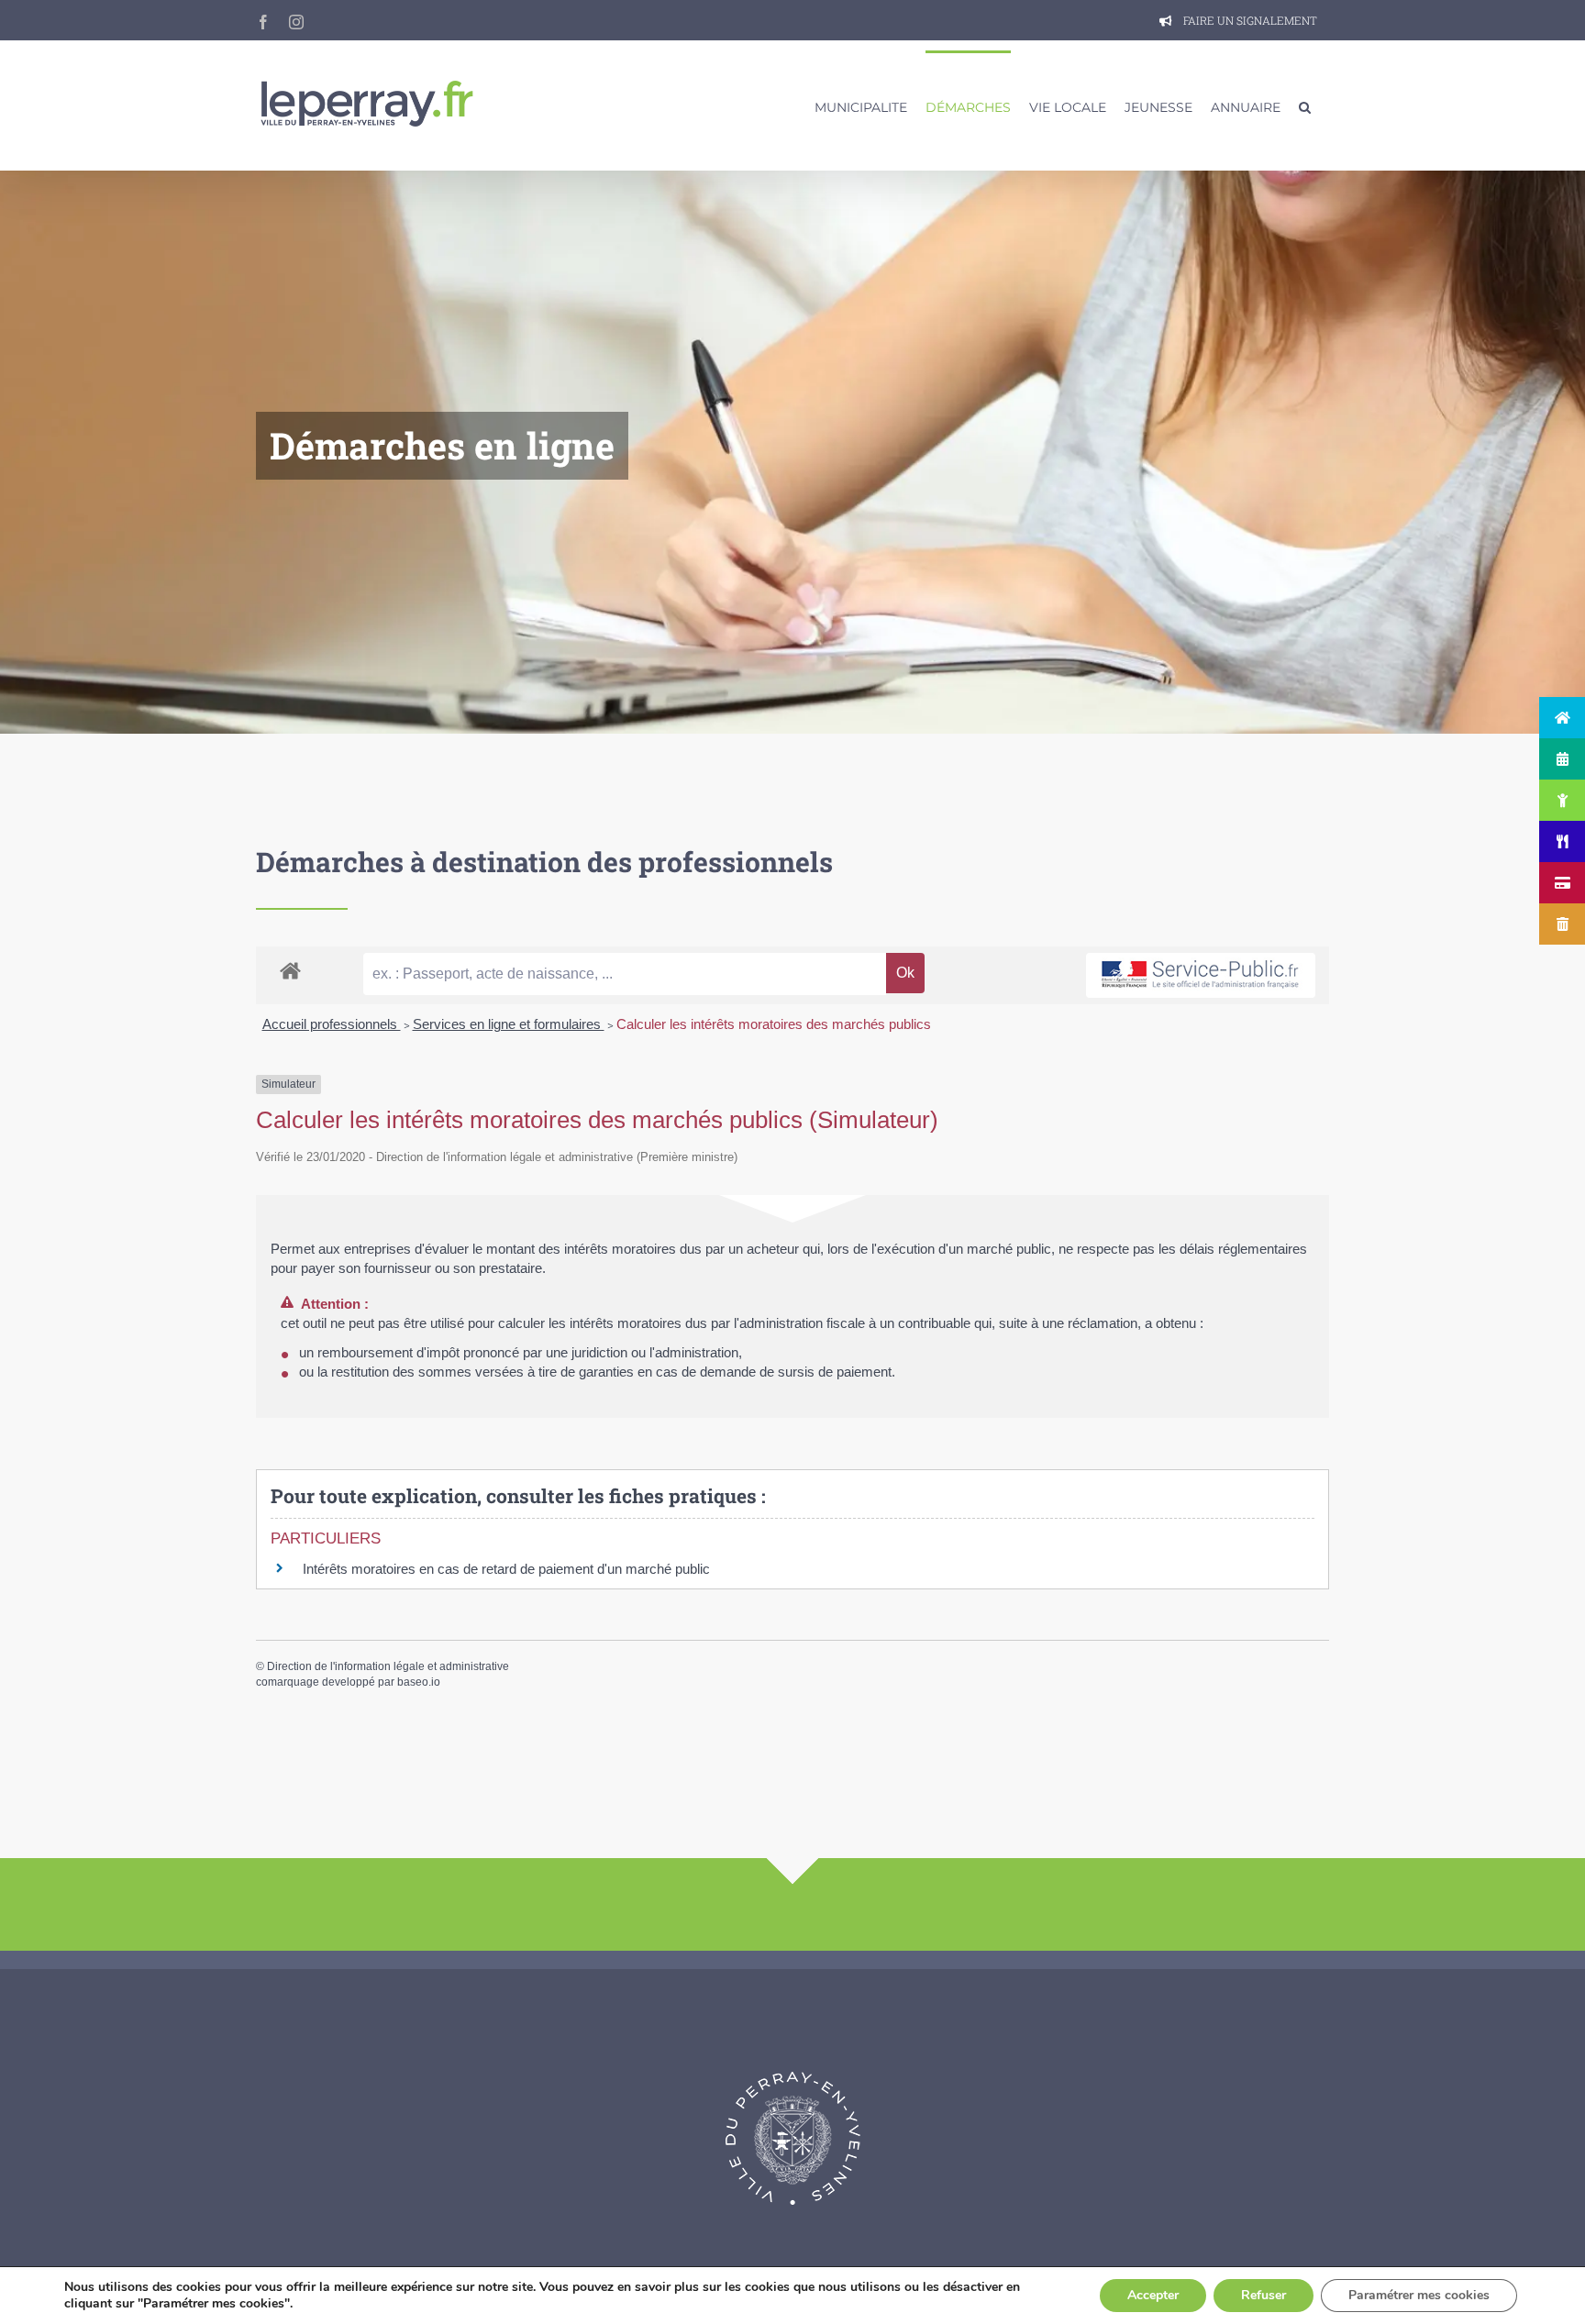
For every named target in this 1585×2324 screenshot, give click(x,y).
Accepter (1153, 2295)
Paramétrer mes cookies (1419, 2295)
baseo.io (419, 1682)
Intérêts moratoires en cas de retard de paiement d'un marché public (506, 1569)
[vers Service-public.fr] (1201, 975)
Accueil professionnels (332, 1024)
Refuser (1264, 2295)
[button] (1305, 105)
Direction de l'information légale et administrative (388, 1666)
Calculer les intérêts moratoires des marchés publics (774, 1024)
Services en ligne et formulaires (509, 1024)
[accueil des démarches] (290, 970)
